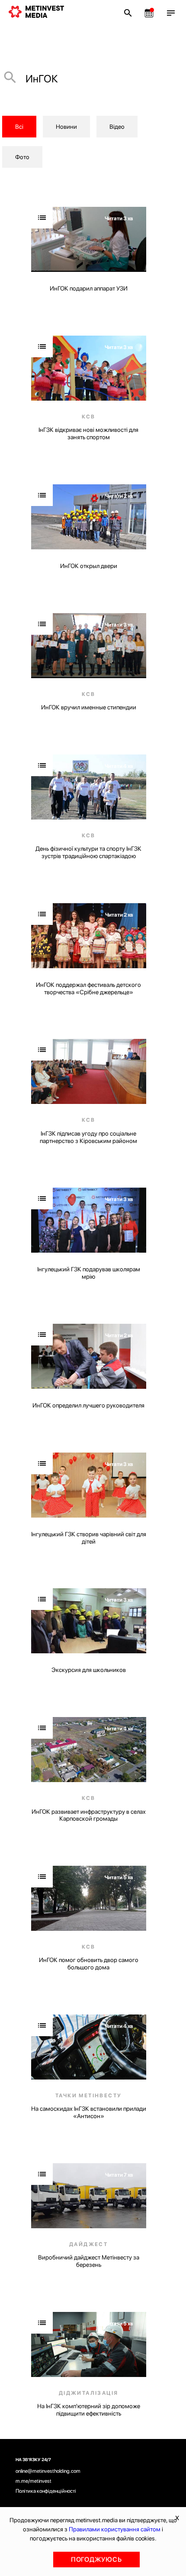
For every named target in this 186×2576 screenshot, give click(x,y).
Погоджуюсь (96, 2560)
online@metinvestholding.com (48, 2471)
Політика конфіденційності (46, 2491)
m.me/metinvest (34, 2481)
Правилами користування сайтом (115, 2529)
